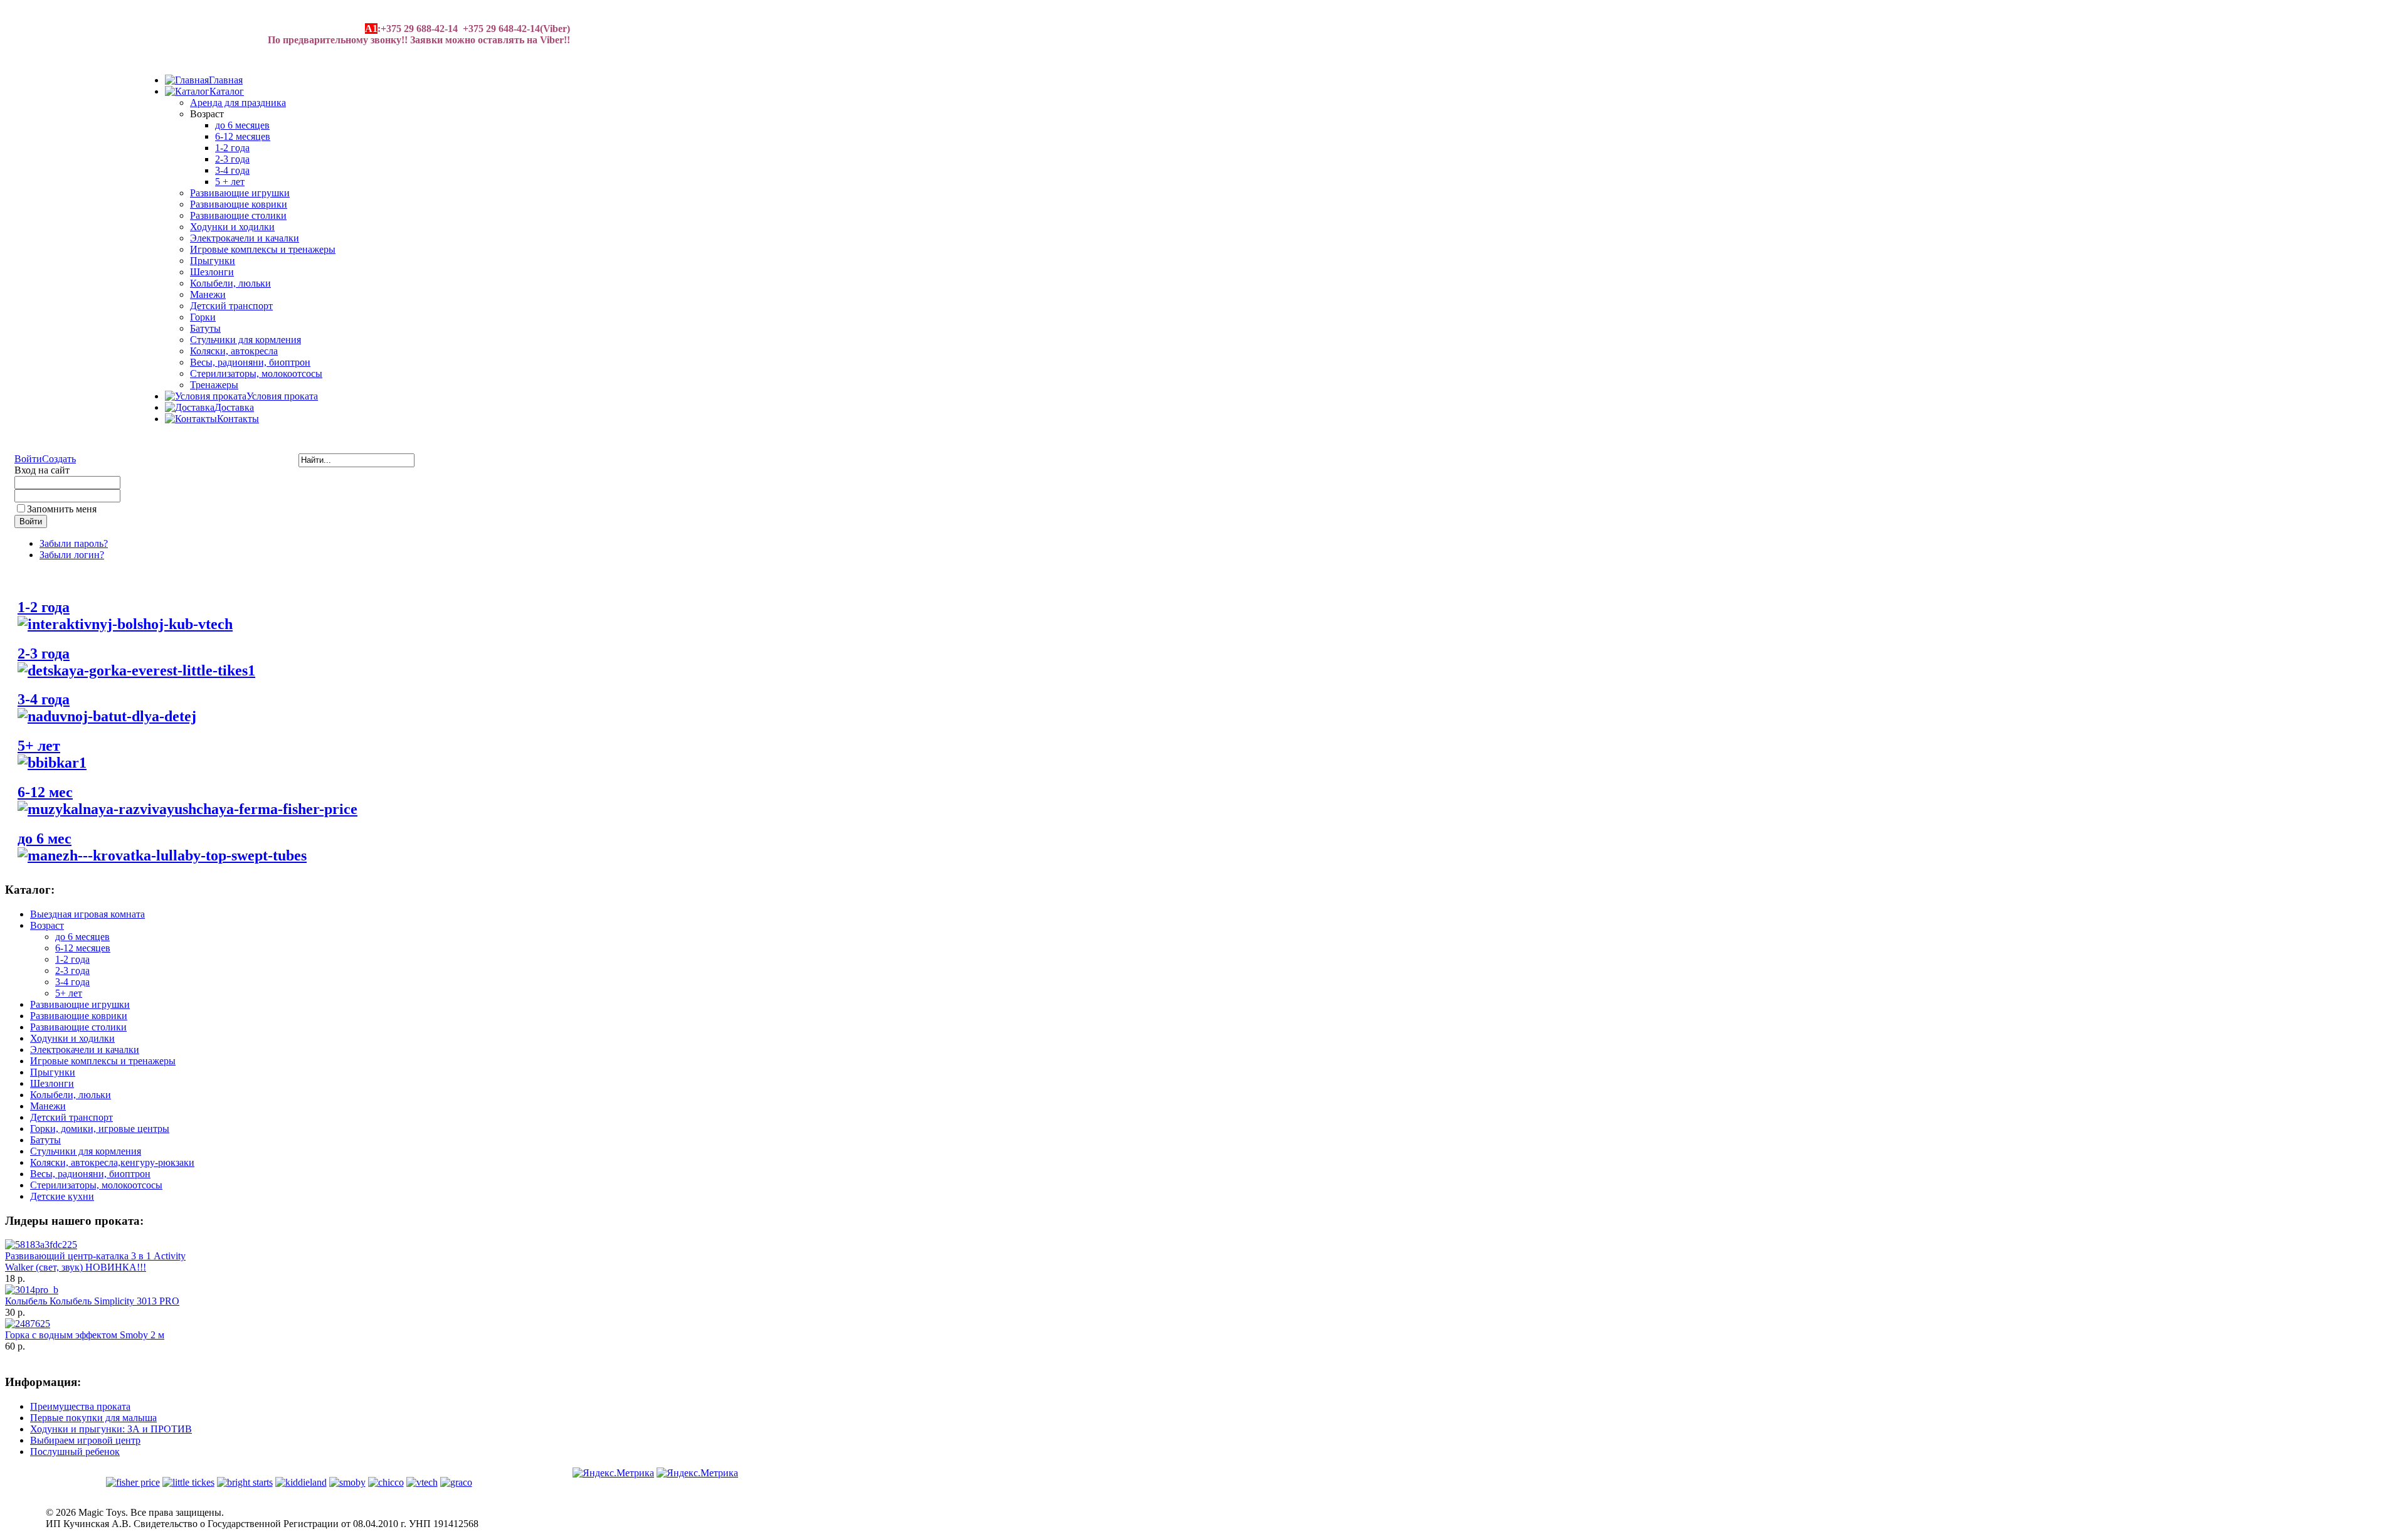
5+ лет (39, 746)
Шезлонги (212, 272)
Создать (59, 459)
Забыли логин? (72, 555)
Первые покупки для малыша (93, 1418)
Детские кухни (62, 1196)
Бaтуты (205, 328)
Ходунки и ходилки (232, 227)
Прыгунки (213, 261)
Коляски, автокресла (234, 351)
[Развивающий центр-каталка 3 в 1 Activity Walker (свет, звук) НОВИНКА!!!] (41, 1245)
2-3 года (232, 159)
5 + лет (230, 182)
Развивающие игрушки (240, 193)
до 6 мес (45, 838)
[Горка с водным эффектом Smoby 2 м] (28, 1324)
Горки (203, 317)
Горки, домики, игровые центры (100, 1129)
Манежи (208, 294)
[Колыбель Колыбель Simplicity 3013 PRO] (32, 1290)
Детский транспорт (231, 306)
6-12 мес (45, 792)
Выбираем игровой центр (85, 1440)
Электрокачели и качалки (245, 238)
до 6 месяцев (242, 125)
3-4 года (232, 170)
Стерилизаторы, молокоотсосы (256, 373)
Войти (28, 459)
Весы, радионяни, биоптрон (250, 362)
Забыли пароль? (74, 543)
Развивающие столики (238, 215)
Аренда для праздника (238, 103)
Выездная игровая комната (87, 914)
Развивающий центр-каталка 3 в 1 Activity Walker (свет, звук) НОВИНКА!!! (95, 1261)
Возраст (47, 925)
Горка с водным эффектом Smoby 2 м (85, 1335)
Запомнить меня (62, 509)
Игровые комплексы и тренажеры (263, 249)
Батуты (45, 1140)
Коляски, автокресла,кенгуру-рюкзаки (112, 1162)
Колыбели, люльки (230, 283)
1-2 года (232, 148)
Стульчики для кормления (246, 340)
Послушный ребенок (75, 1452)
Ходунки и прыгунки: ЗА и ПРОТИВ (111, 1429)
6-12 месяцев (243, 136)
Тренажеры (214, 385)
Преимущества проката (80, 1406)
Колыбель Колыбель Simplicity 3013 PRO (92, 1301)
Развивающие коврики (239, 204)
